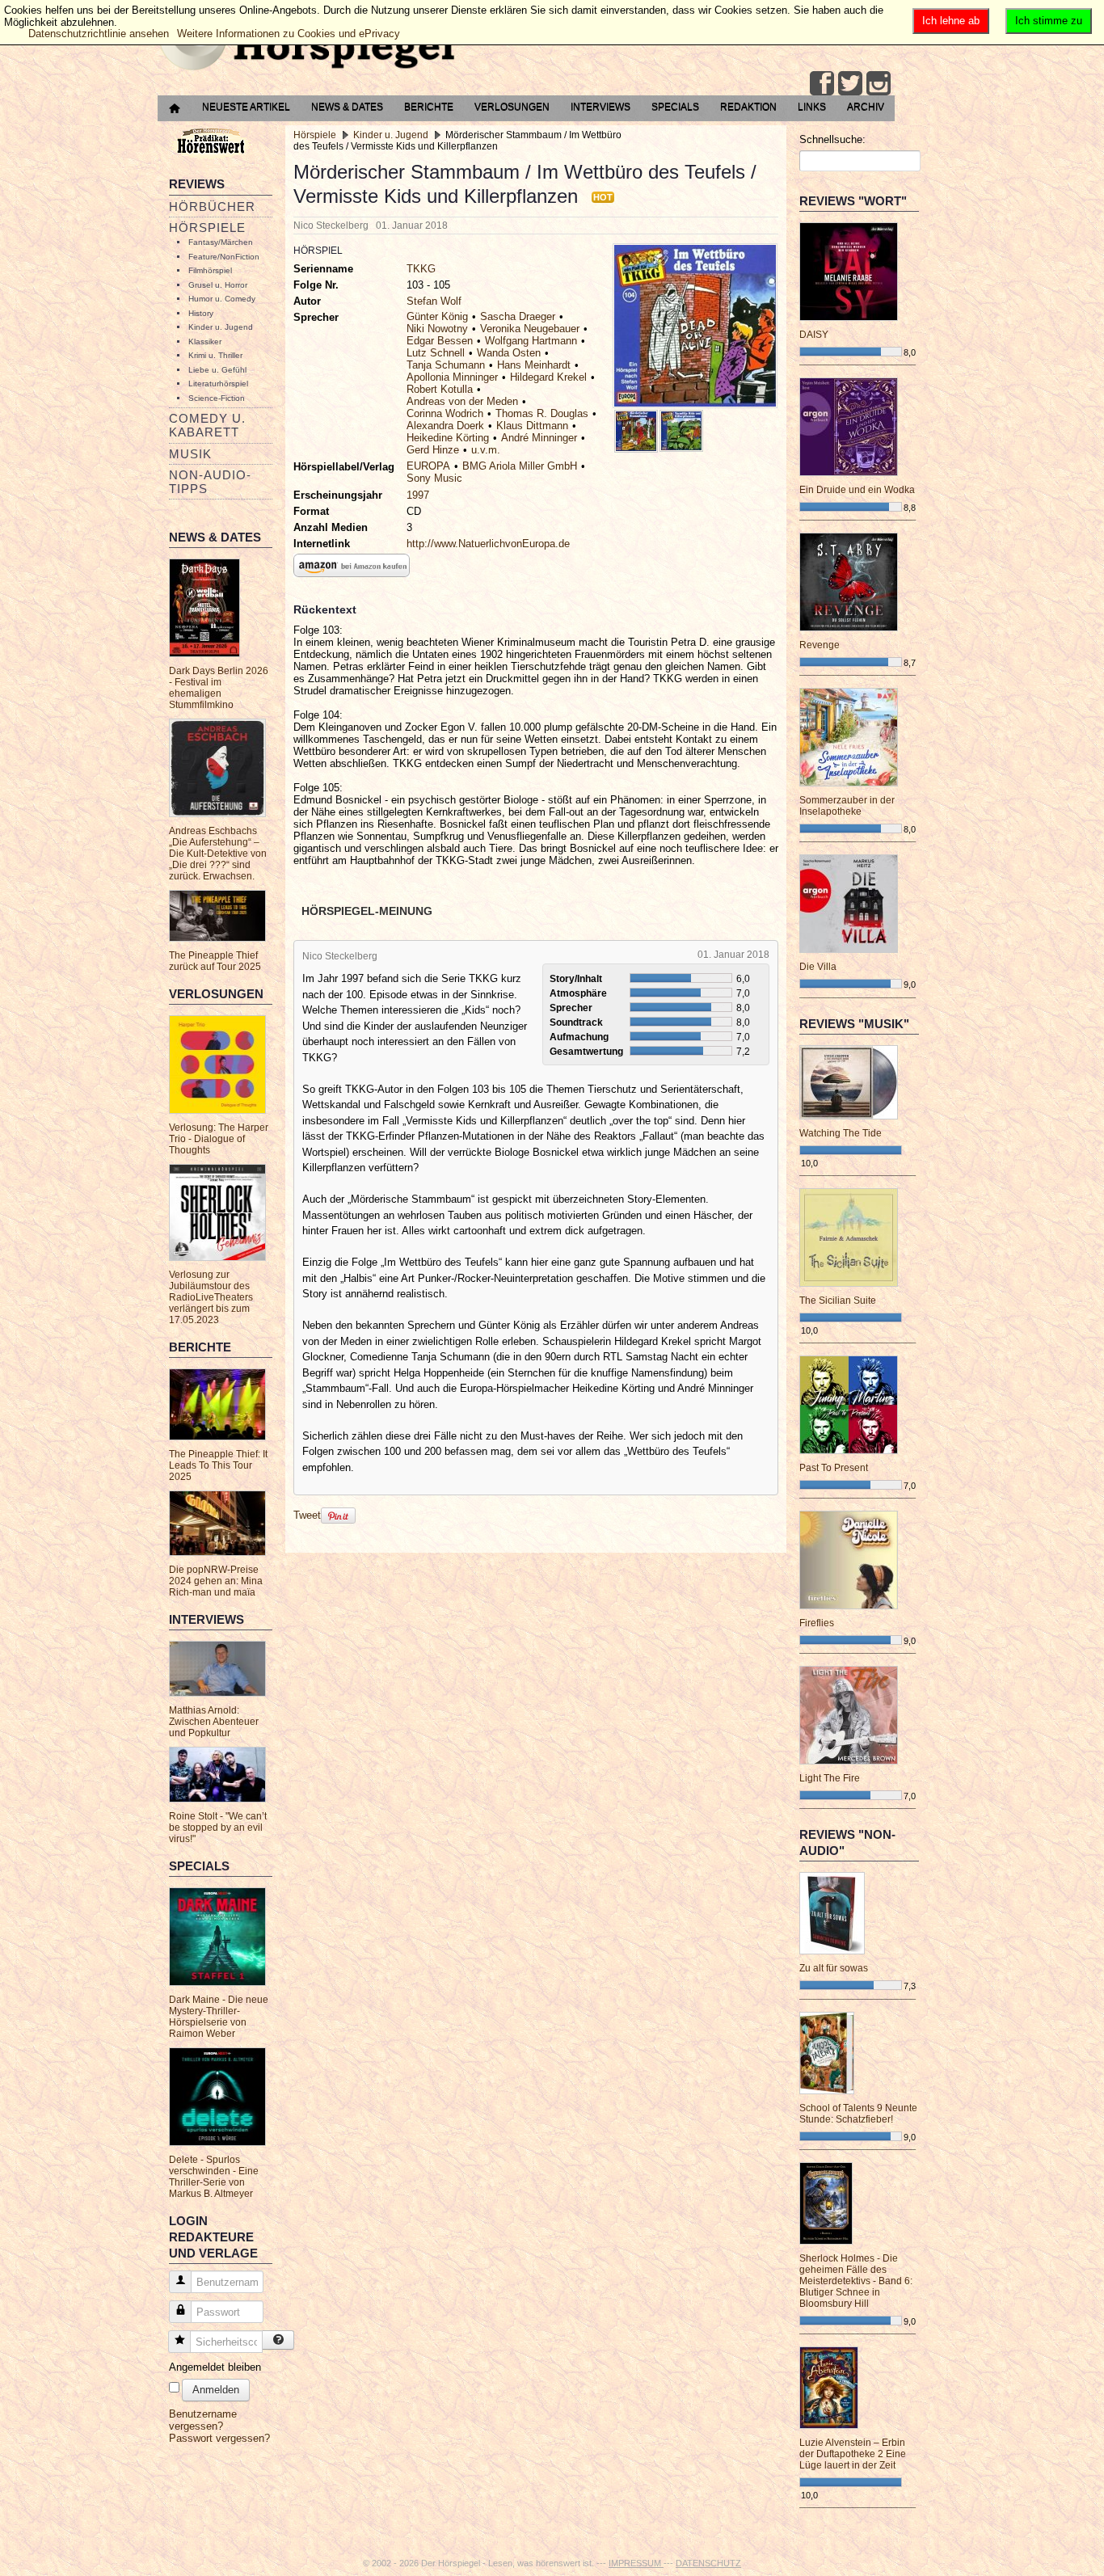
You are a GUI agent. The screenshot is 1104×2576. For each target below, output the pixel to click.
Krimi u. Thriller (215, 355)
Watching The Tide (841, 1133)
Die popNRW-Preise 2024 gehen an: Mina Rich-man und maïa (216, 1581)
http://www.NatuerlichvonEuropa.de (488, 544)
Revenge (820, 645)
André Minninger (539, 438)
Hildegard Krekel (548, 377)
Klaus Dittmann (532, 426)
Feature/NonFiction (224, 257)
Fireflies (817, 1623)
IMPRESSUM (636, 2563)
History (201, 313)
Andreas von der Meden (462, 401)
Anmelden (216, 2390)
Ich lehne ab (951, 21)
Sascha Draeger (518, 316)
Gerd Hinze (433, 450)
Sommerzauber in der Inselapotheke (847, 806)
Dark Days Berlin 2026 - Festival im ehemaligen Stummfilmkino (219, 688)
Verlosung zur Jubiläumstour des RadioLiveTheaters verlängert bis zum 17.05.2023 (211, 1297)
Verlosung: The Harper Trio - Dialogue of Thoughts (219, 1139)
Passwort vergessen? (219, 2438)
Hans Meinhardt (534, 365)
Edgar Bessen (440, 341)
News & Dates (347, 107)
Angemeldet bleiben (215, 2367)
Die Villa (818, 967)
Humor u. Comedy (222, 299)
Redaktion (748, 107)
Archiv (866, 107)
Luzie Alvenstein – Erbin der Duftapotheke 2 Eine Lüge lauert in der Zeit (853, 2454)
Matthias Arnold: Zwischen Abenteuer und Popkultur (214, 1722)
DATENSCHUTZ (708, 2563)
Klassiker (205, 341)
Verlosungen (512, 107)
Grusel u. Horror (218, 285)
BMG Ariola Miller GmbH (520, 466)
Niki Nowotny (437, 329)
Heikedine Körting (448, 438)
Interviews (600, 107)
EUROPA (428, 466)
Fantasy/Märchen (221, 242)
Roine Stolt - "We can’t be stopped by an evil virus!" (218, 1828)
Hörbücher (212, 207)
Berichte (429, 107)
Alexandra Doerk (445, 426)
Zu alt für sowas (834, 1968)
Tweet (307, 1515)
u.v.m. (486, 450)
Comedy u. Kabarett (207, 425)
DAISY (814, 335)
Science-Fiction (217, 398)
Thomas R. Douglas (542, 413)
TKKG (421, 269)
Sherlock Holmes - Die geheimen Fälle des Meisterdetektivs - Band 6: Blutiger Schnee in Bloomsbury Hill (856, 2281)
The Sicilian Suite (838, 1301)
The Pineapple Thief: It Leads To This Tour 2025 (218, 1465)
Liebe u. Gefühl (217, 370)
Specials (675, 107)
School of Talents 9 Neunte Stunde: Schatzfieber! (858, 2114)
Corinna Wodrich (445, 413)
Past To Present (834, 1468)
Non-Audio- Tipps (210, 482)
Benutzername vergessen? (203, 2420)
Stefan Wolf (434, 301)
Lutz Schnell (436, 353)
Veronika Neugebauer (530, 329)
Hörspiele (207, 228)
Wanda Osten (509, 353)
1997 (418, 495)
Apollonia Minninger (452, 377)
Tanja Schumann (446, 365)
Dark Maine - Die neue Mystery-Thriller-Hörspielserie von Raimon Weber (219, 2017)
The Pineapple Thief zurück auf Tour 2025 (215, 961)
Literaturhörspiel (218, 384)
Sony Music (434, 478)
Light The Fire (830, 1778)
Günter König (437, 316)
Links (812, 107)
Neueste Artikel (246, 107)
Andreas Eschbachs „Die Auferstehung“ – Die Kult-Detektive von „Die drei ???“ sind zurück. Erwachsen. (218, 854)
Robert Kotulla (440, 389)
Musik (190, 454)
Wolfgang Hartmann (531, 341)
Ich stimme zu (1049, 21)
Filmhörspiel (210, 270)
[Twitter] (850, 83)
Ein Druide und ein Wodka (857, 490)
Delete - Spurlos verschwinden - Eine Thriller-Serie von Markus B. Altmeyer (214, 2177)
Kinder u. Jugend (221, 327)
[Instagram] (879, 83)
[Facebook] (822, 83)
